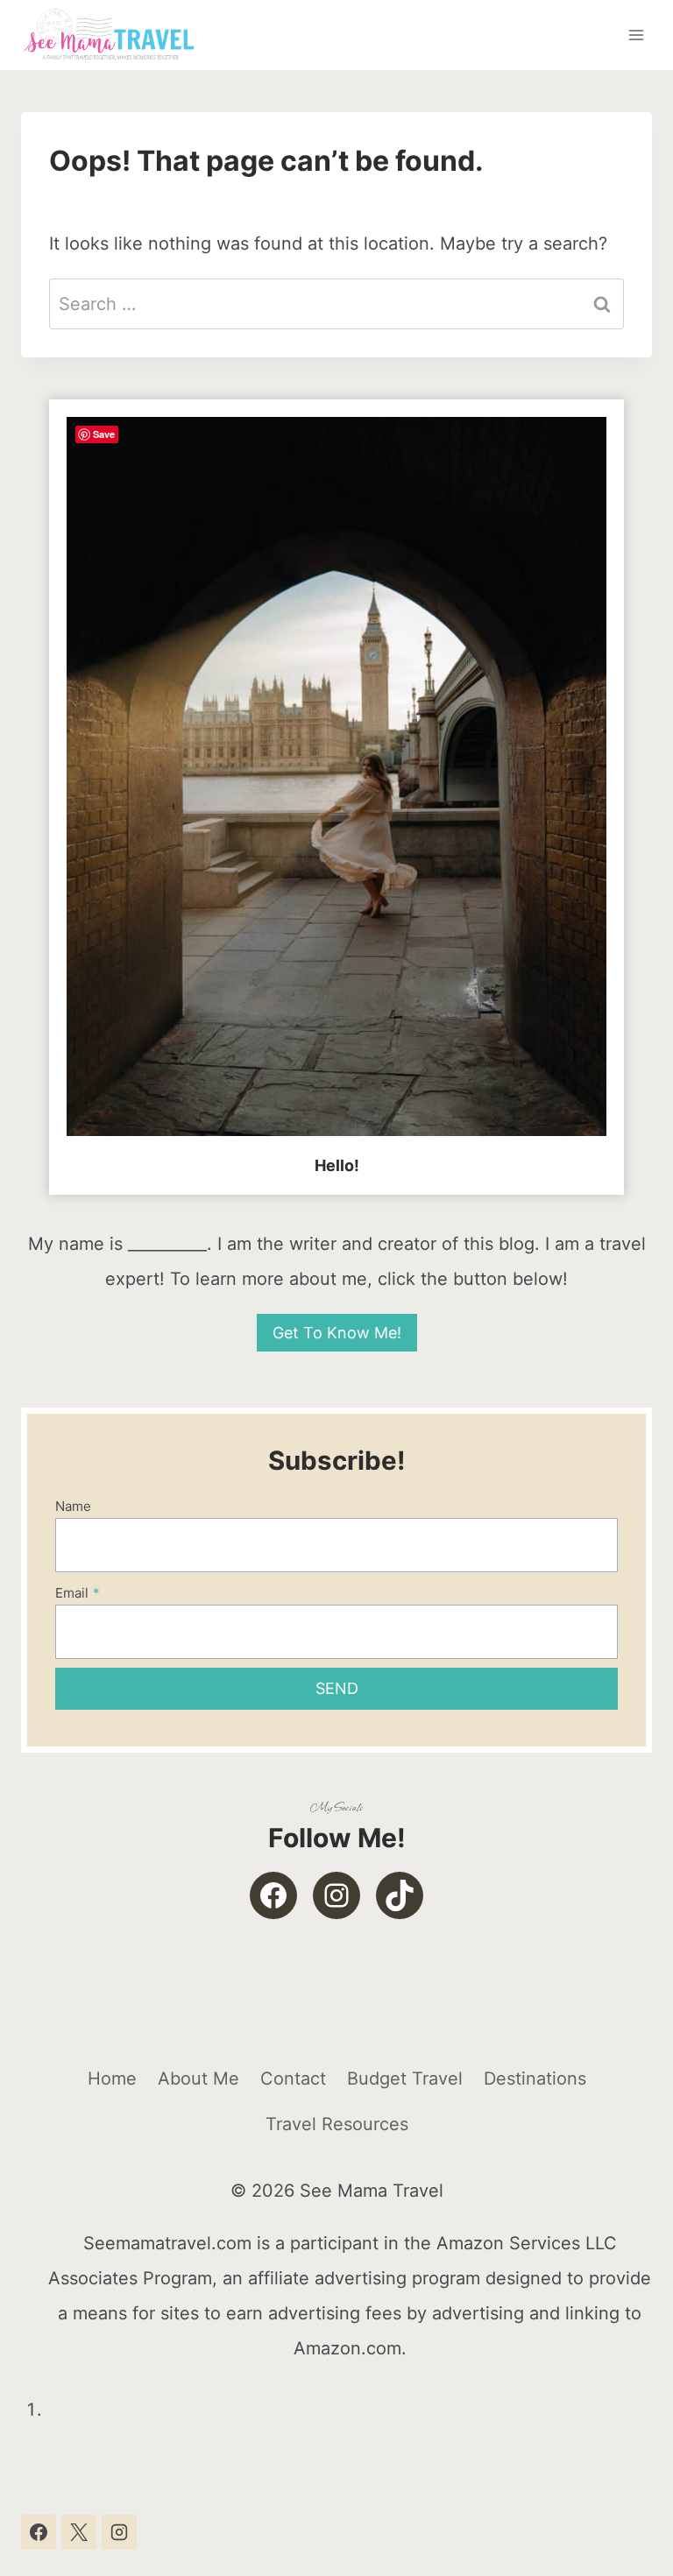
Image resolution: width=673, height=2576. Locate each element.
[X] (79, 2532)
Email (78, 1593)
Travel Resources (337, 2124)
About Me (198, 2078)
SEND (337, 1688)
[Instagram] (119, 2532)
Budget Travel (405, 2078)
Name (73, 1506)
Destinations (535, 2078)
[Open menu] (636, 35)
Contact (293, 2078)
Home (112, 2078)
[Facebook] (39, 2532)
